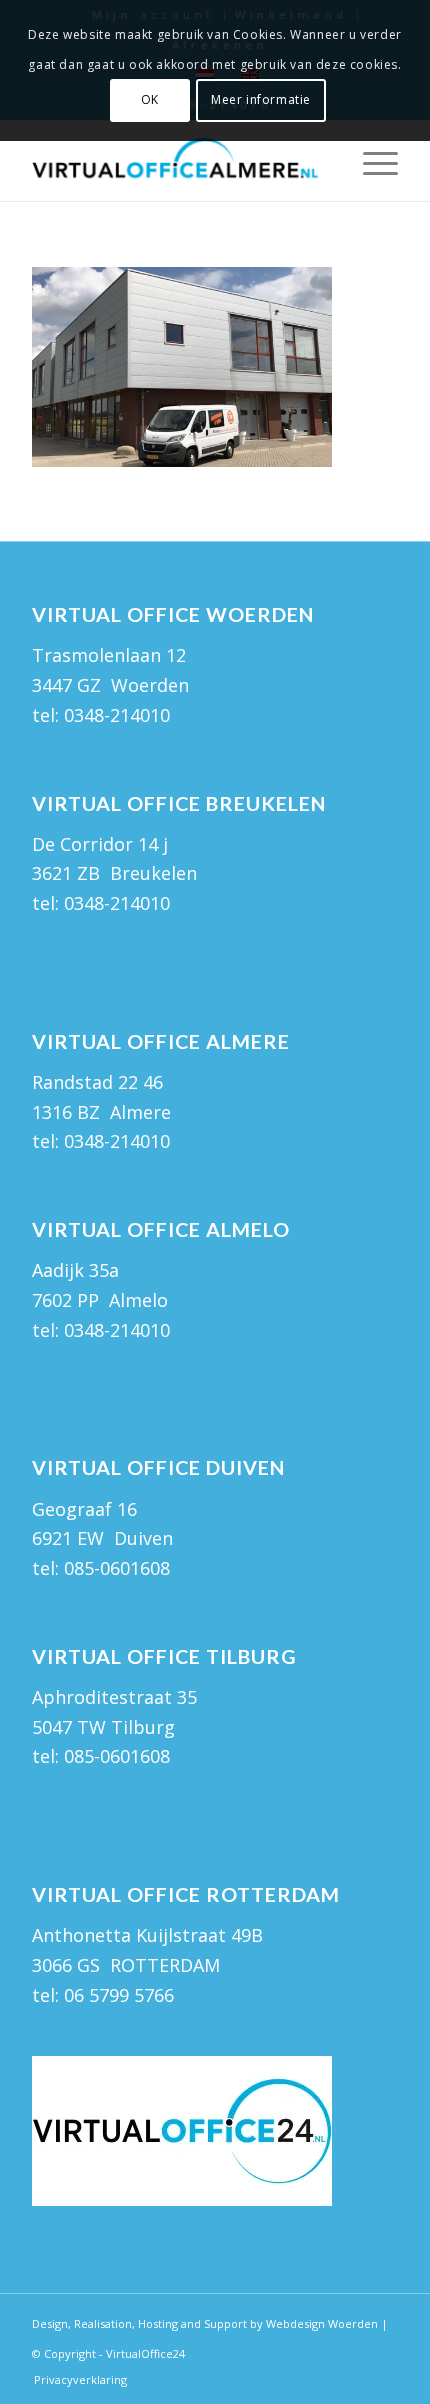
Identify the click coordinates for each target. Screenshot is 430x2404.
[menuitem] (370, 161)
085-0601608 (117, 1568)
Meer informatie (261, 99)
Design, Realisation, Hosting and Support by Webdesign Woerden (205, 2323)
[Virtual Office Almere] (178, 161)
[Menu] (370, 161)
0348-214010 (117, 715)
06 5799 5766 (119, 1995)
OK (150, 99)
